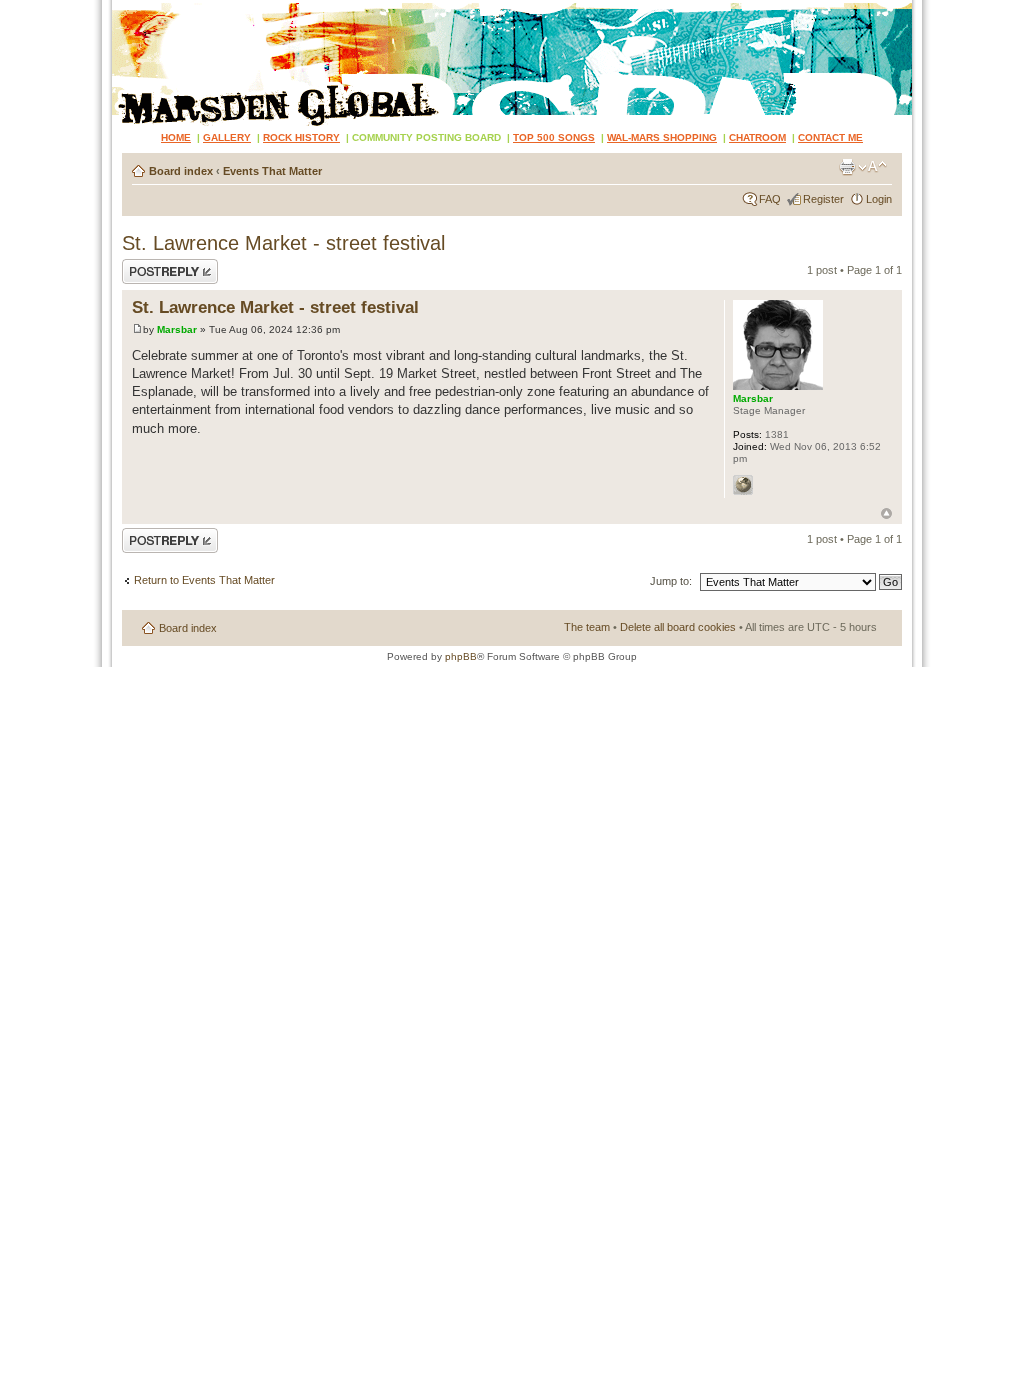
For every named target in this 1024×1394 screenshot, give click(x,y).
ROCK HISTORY (301, 137)
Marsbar (177, 329)
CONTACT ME (830, 137)
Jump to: (671, 581)
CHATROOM (757, 137)
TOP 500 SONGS (554, 137)
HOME (176, 137)
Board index (181, 171)
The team (587, 627)
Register (823, 199)
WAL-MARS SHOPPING (662, 137)
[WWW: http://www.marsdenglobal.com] (743, 485)
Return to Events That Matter (204, 580)
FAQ (770, 199)
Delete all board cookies (678, 627)
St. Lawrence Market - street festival (283, 243)
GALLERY (227, 137)
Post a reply (151, 265)
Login (879, 199)
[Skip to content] (512, 63)
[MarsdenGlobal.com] (128, 7)
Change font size (872, 167)
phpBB (461, 656)
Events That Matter (272, 171)
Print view (847, 167)
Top (886, 513)
